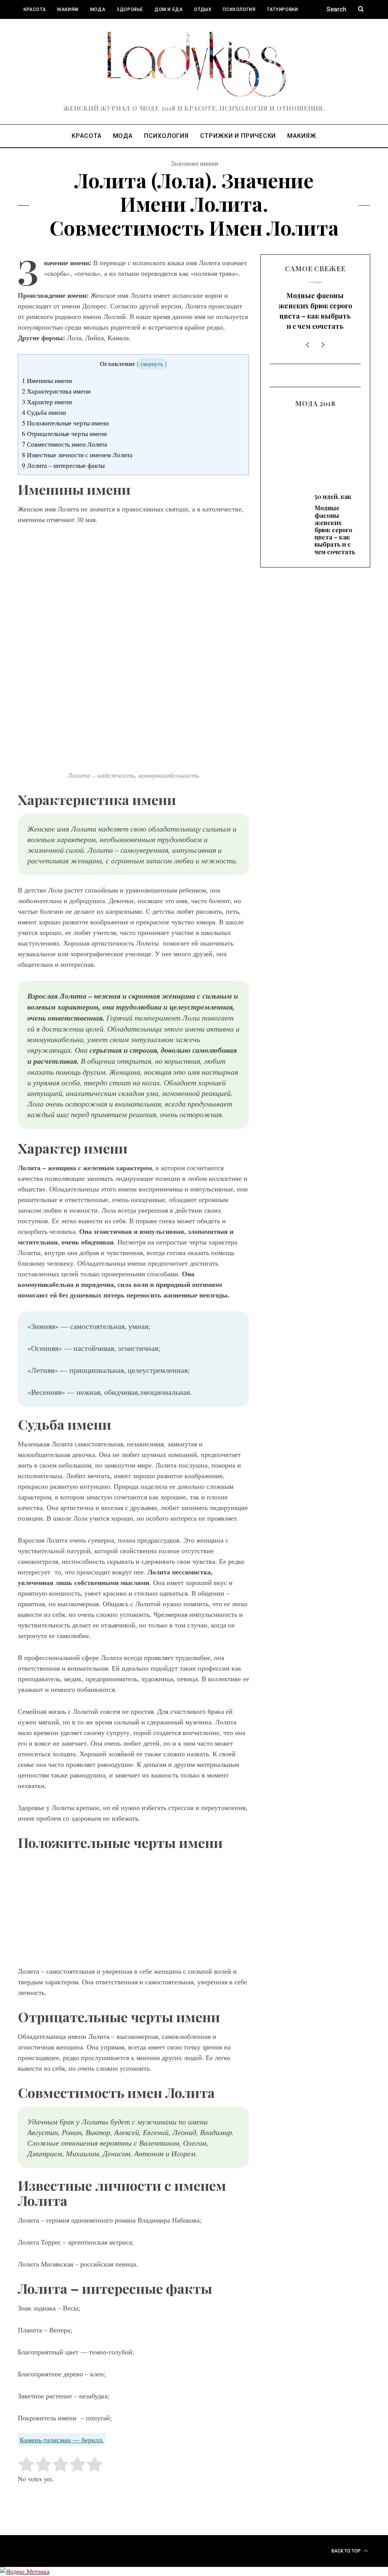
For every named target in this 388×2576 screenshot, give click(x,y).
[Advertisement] (133, 1910)
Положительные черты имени (65, 423)
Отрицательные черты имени (64, 434)
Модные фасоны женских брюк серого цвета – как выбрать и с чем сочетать (315, 311)
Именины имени (47, 381)
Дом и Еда (169, 9)
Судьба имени (44, 412)
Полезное (109, 28)
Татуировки (282, 9)
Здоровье (130, 9)
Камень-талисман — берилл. (62, 2440)
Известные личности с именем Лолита (77, 455)
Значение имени (195, 164)
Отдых (203, 9)
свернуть (152, 364)
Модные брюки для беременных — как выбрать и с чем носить (315, 456)
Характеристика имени (56, 391)
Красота (35, 9)
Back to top (347, 2551)
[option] (315, 309)
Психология (239, 9)
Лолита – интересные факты (63, 465)
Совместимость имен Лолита (65, 444)
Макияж (68, 9)
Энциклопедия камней (54, 28)
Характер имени (47, 402)
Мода (98, 9)
